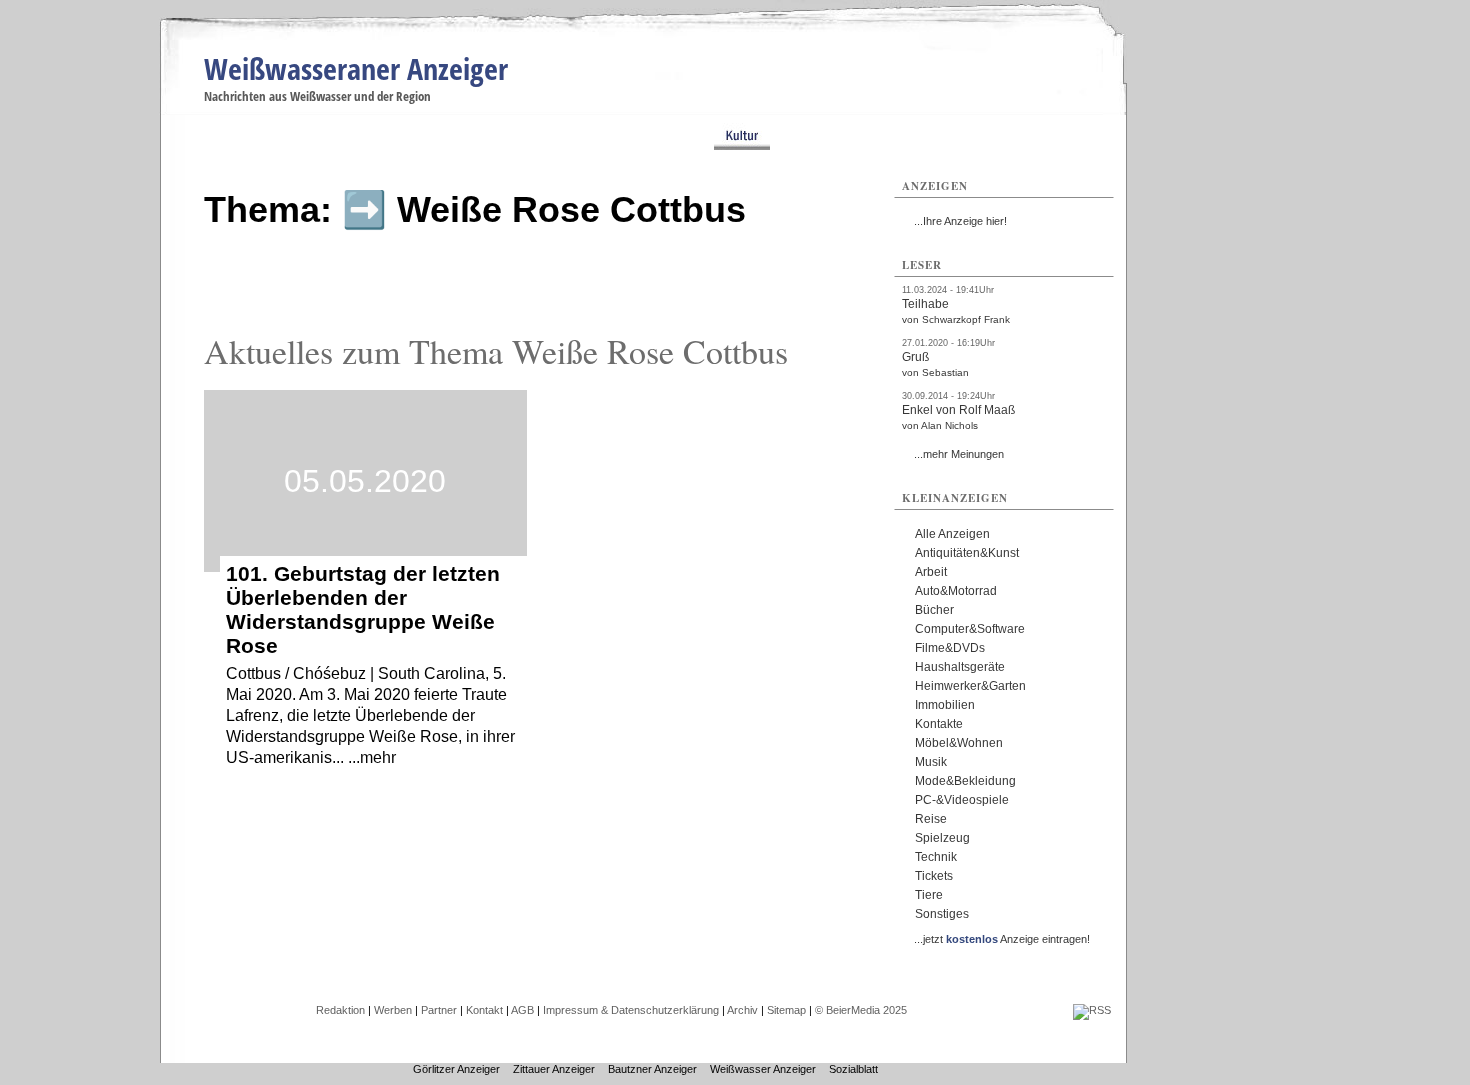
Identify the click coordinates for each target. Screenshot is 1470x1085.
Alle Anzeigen (952, 534)
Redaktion (340, 1010)
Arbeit (931, 572)
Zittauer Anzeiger (554, 1069)
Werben (393, 1010)
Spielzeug (942, 838)
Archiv (742, 1010)
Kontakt (484, 1010)
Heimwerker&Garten (970, 686)
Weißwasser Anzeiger (763, 1069)
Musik (931, 762)
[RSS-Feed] (1092, 1010)
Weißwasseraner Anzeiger (356, 68)
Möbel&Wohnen (959, 743)
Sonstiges (942, 914)
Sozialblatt (853, 1069)
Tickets (934, 876)
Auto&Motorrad (956, 591)
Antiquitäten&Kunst (967, 553)
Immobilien (945, 705)
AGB (522, 1010)
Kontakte (939, 724)
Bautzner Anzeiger (652, 1069)
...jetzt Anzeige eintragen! (1002, 939)
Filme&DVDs (950, 648)
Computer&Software (970, 629)
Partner (439, 1010)
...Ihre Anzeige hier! (960, 221)
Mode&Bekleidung (965, 781)
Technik (936, 857)
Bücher (934, 610)
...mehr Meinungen (959, 454)
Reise (931, 819)
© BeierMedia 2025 (861, 1010)
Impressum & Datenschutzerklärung (631, 1010)
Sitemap (786, 1010)
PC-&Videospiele (962, 800)
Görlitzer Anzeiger (456, 1069)
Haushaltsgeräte (960, 667)
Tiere (929, 895)
